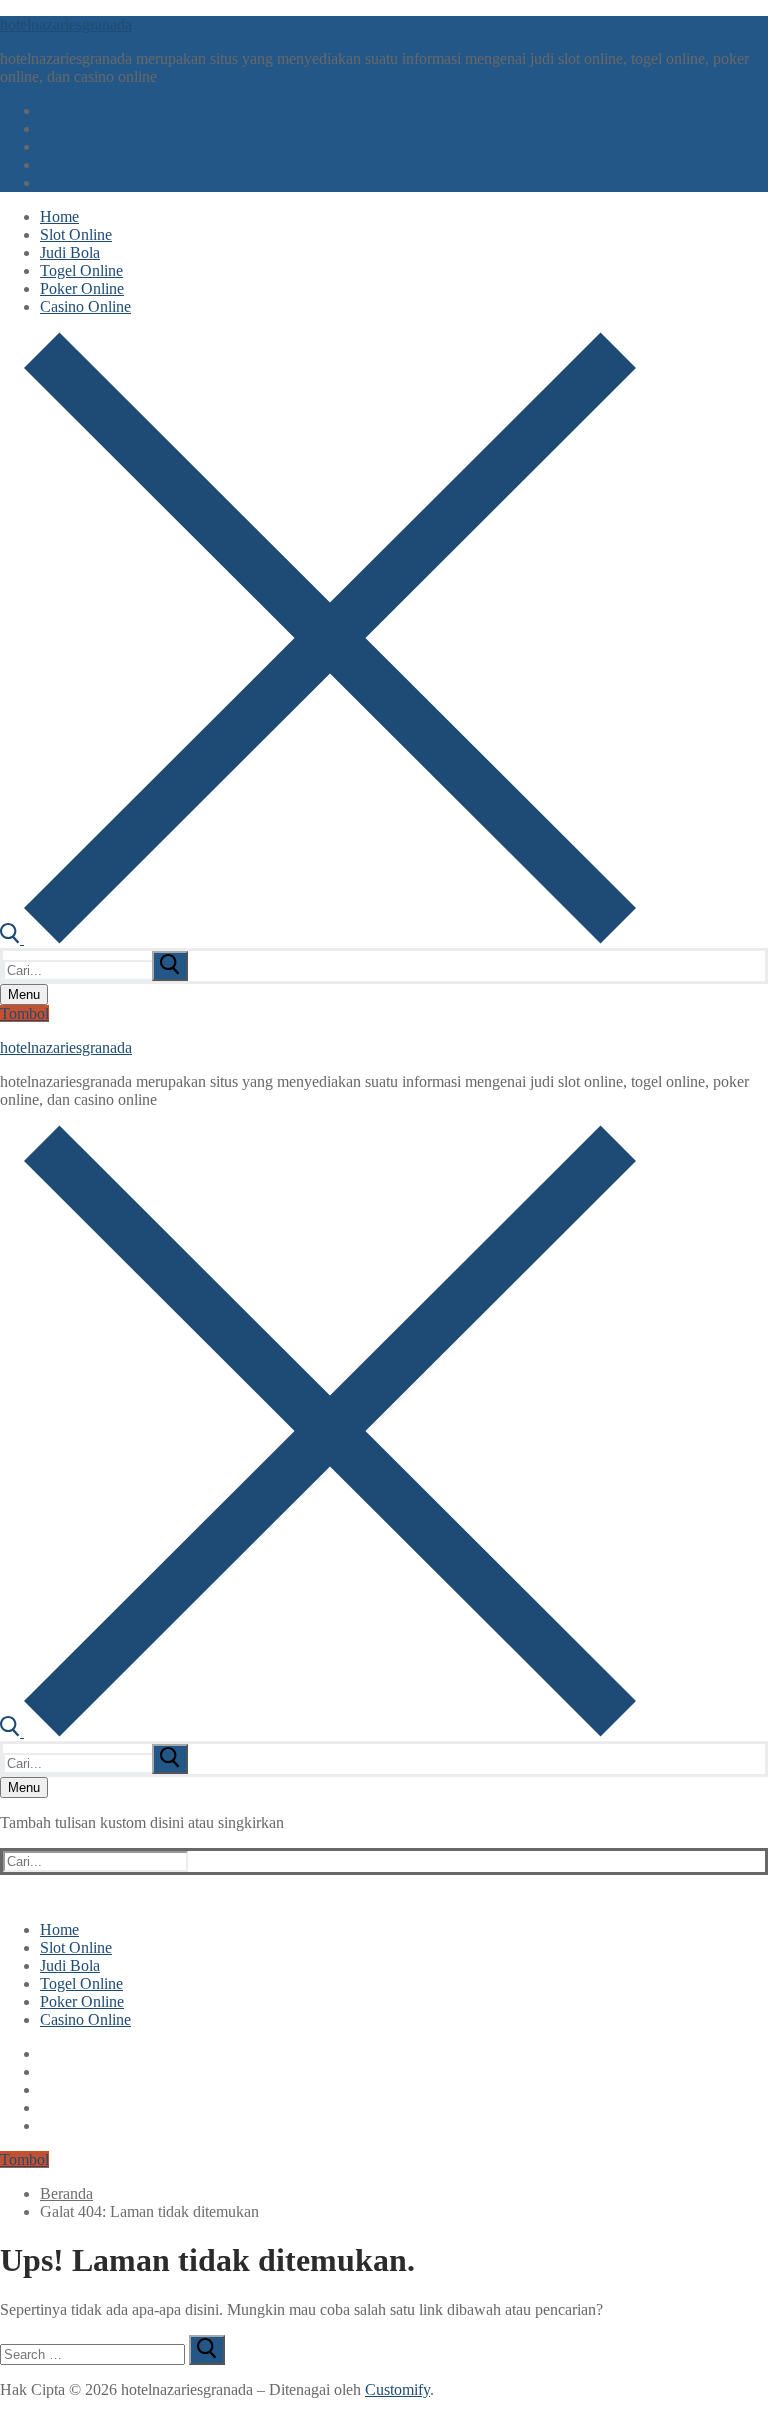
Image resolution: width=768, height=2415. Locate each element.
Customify (397, 2389)
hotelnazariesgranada (66, 24)
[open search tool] (318, 938)
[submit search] (170, 966)
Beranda (66, 2193)
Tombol (24, 1013)
